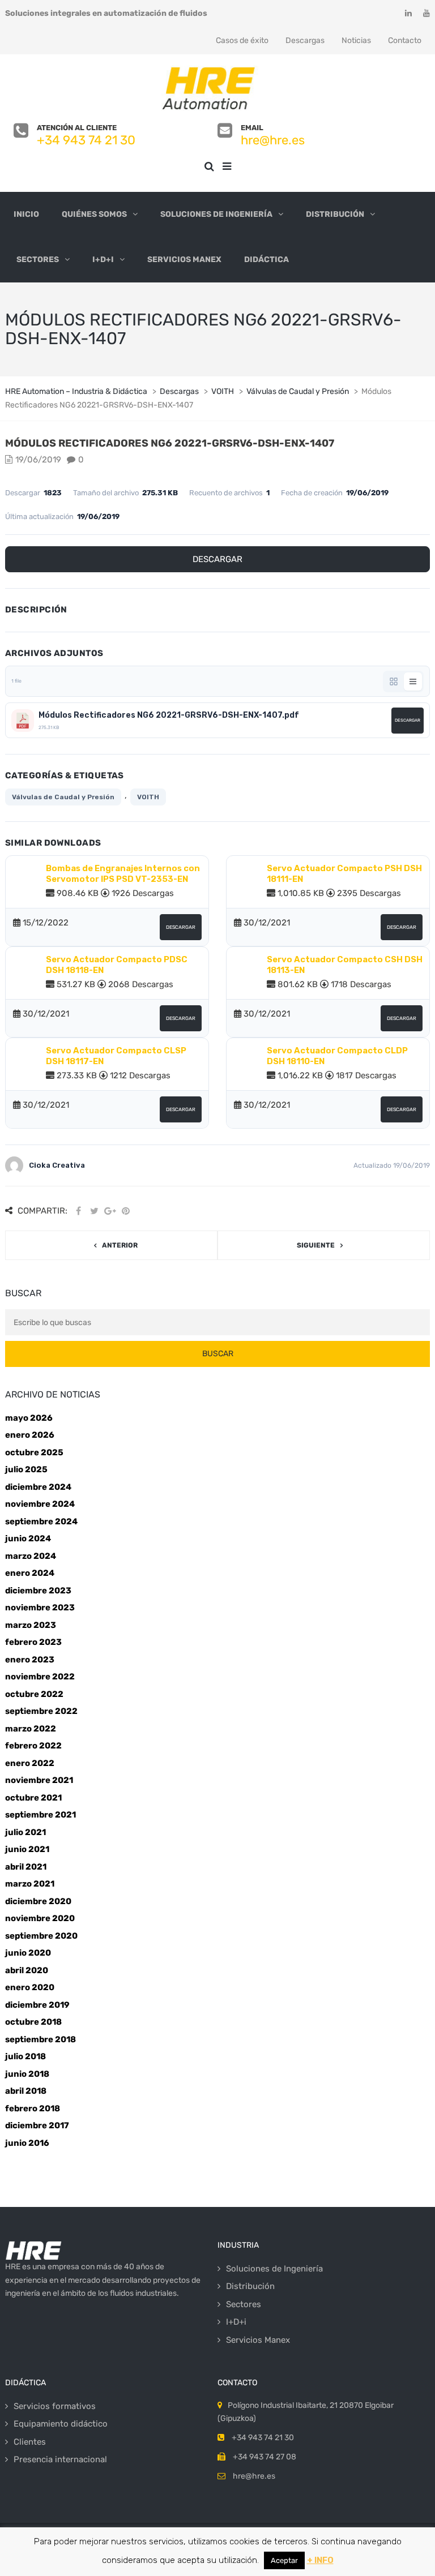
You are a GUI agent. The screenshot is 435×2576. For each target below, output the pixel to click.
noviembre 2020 (40, 1918)
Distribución (335, 214)
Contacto (405, 40)
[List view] (413, 681)
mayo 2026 (29, 1418)
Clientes (30, 2442)
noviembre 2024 (40, 1504)
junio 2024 (28, 1538)
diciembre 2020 (38, 1901)
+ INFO (320, 2560)
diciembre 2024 (38, 1487)
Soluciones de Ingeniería (216, 214)
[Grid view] (394, 681)
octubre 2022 (34, 1694)
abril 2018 (26, 2091)
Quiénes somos (94, 214)
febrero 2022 (33, 1746)
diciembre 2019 (37, 2005)
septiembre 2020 (41, 1936)
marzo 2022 (31, 1729)
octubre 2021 (33, 1798)
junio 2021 (27, 1849)
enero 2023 (30, 1660)
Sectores (38, 260)
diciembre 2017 (37, 2125)
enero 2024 (30, 1573)
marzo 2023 (31, 1625)
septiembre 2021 (40, 1815)
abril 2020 (27, 1970)
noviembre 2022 (40, 1677)
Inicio (26, 214)
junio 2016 (27, 2143)
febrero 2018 (33, 2108)
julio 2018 (25, 2056)
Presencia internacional (60, 2459)
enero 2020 (30, 1987)
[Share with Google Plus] (110, 1211)
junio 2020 (28, 1953)
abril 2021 (26, 1867)
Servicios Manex (184, 260)
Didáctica (266, 260)
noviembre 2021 (39, 1780)
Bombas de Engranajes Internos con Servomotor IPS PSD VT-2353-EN (123, 874)
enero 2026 (30, 1435)
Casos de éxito (242, 40)
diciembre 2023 (38, 1591)
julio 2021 (25, 1832)
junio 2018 (27, 2074)
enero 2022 (30, 1763)
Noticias (356, 40)
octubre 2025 (34, 1452)
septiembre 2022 (41, 1711)
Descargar (217, 559)
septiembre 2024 (41, 1521)
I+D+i (103, 260)
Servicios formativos (55, 2406)
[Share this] (78, 1211)
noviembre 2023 (40, 1608)
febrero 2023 (33, 1642)
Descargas (305, 40)
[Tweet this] (94, 1211)
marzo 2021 (30, 1884)
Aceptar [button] (284, 2560)
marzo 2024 (31, 1556)
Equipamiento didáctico (61, 2424)
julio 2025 (26, 1469)
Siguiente (316, 1245)
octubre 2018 (33, 2022)
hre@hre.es (273, 140)
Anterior (120, 1245)
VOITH (148, 797)
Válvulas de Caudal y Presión (63, 797)
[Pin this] (126, 1211)
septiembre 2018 (40, 2039)
